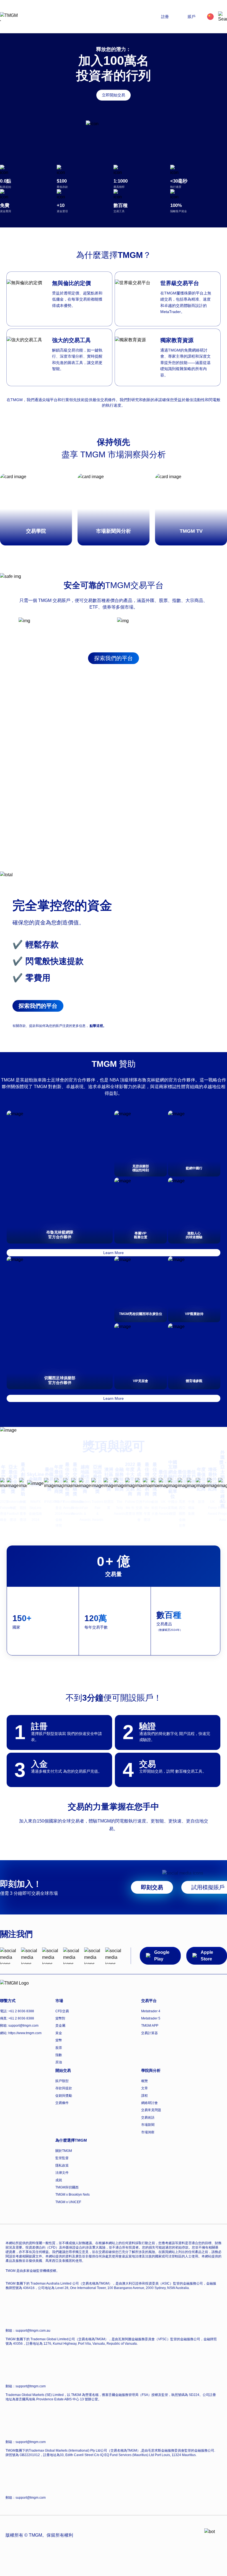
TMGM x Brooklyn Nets (73, 2195)
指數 (59, 2055)
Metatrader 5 (151, 2018)
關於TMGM (64, 2151)
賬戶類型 (62, 2081)
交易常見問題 (151, 2110)
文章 (145, 2088)
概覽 (145, 2081)
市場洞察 (148, 2132)
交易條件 (62, 2103)
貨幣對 (60, 2018)
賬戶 (192, 17)
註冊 (165, 17)
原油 (59, 2062)
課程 (145, 2096)
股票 (59, 2048)
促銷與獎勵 (64, 2096)
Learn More (114, 1253)
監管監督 (62, 2158)
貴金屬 (60, 2026)
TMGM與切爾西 (67, 2187)
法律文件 (62, 2173)
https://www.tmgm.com (25, 2033)
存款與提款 (64, 2088)
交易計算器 (149, 2033)
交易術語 (148, 2118)
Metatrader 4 (151, 2011)
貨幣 (59, 2040)
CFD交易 (62, 2011)
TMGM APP (150, 2026)
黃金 (59, 2033)
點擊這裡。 (98, 1026)
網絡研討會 (149, 2103)
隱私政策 (62, 2165)
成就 (59, 2180)
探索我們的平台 (114, 658)
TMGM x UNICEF (68, 2202)
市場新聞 (148, 2125)
